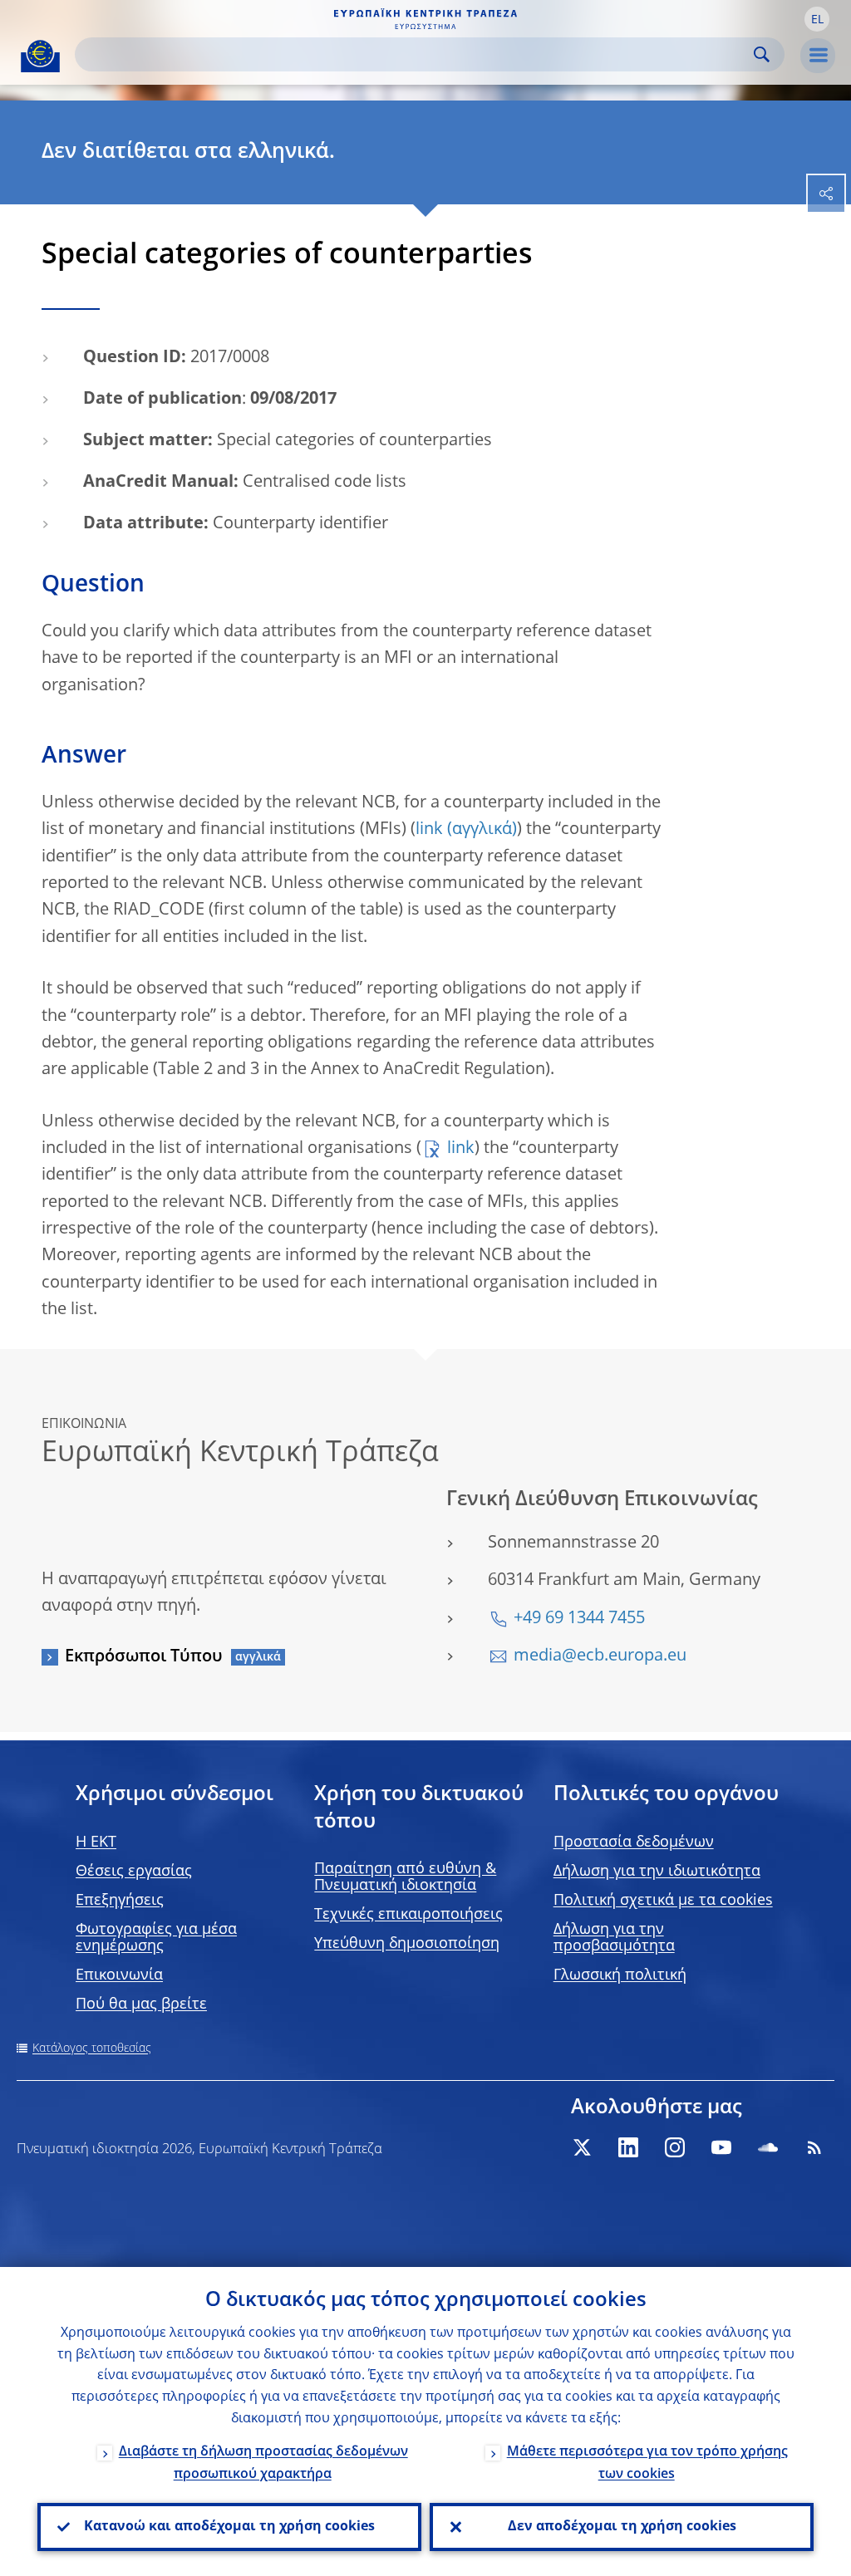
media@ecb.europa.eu (600, 1656)
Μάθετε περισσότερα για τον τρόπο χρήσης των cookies (647, 2463)
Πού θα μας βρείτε (141, 2004)
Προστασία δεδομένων (634, 1842)
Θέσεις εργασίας (134, 1872)
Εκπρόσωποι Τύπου (144, 1657)
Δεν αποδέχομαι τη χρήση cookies (622, 2527)
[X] (582, 2147)
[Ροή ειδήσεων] (814, 2147)
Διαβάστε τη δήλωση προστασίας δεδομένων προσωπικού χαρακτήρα (263, 2463)
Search (762, 54)
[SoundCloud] (768, 2147)
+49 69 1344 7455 (579, 1619)
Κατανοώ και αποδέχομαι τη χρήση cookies (229, 2527)
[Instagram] (675, 2147)
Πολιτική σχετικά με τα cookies (663, 1901)
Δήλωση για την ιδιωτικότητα (657, 1872)
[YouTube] (721, 2147)
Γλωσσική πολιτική (620, 1975)
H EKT (96, 1842)
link (429, 830)
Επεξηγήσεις (120, 1901)
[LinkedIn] (628, 2147)
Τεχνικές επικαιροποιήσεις (408, 1915)
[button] (817, 19)
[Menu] (818, 56)
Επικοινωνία (119, 1975)
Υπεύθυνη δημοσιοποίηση (407, 1944)
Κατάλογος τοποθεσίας (92, 2049)
